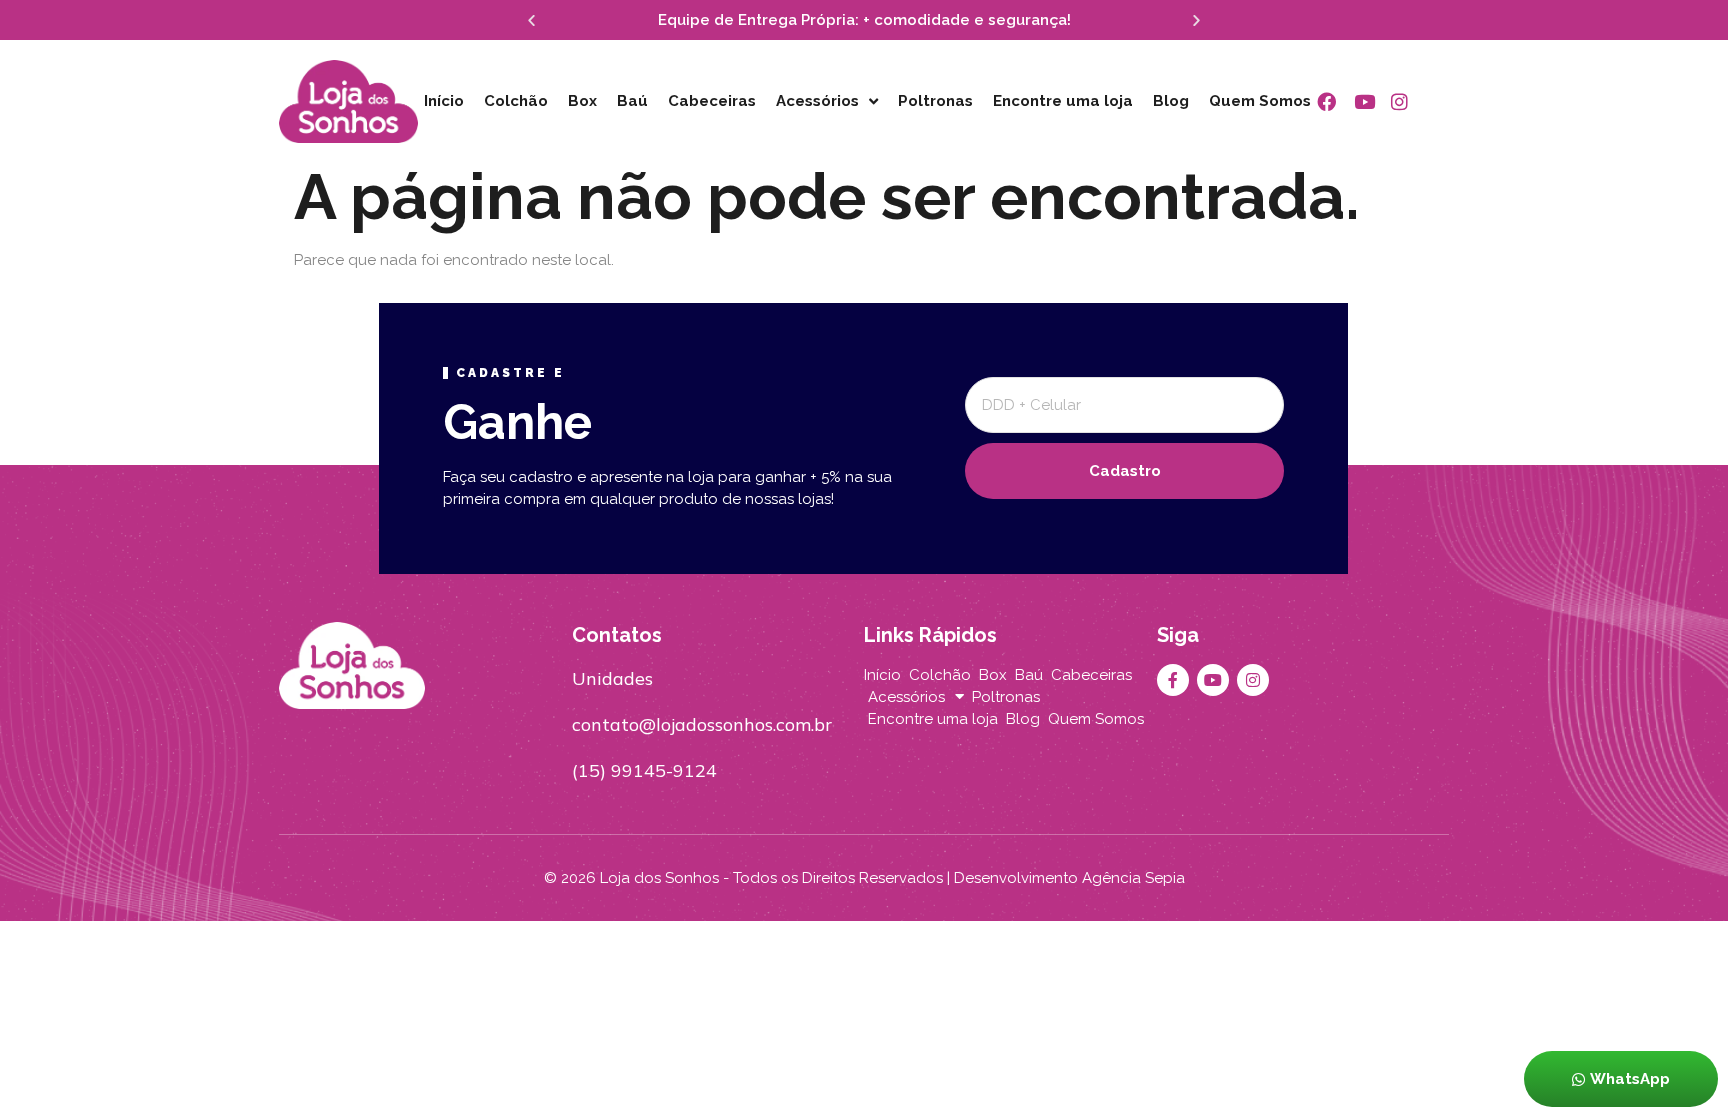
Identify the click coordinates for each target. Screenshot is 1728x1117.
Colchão (516, 101)
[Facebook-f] (1173, 680)
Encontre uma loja (1063, 101)
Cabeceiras (712, 101)
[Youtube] (1213, 680)
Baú (632, 101)
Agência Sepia (1133, 878)
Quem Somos (1260, 101)
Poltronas (935, 101)
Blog (1171, 101)
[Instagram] (1253, 680)
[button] (531, 20)
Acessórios (817, 101)
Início (444, 101)
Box (582, 101)
